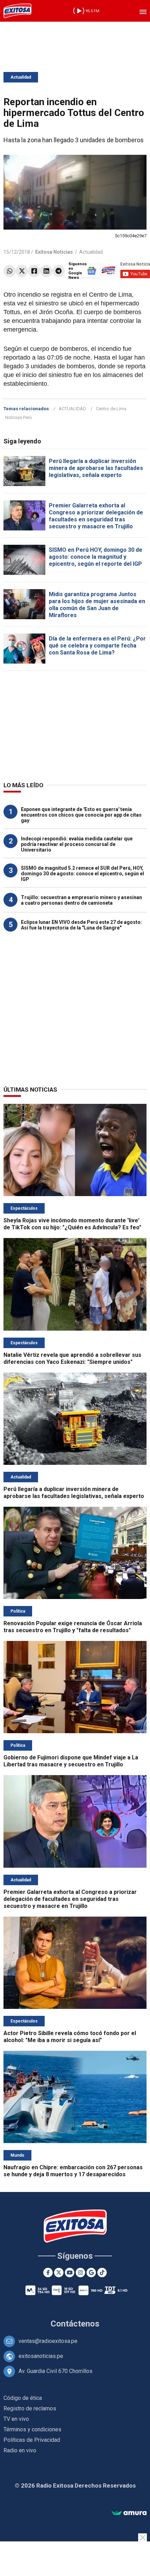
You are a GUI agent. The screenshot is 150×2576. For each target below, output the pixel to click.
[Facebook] (34, 271)
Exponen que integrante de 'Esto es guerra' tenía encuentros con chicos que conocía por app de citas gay (81, 815)
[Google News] (91, 2273)
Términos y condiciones (32, 2429)
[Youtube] (70, 2273)
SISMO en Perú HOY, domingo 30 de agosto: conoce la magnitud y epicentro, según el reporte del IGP (96, 557)
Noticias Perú (18, 417)
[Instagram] (80, 2273)
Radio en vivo (20, 2450)
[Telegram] (58, 271)
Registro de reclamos (30, 2408)
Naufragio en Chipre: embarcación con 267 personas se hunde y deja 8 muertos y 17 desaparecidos (73, 2171)
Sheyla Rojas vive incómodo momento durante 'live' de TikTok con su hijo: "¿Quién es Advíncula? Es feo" (72, 1224)
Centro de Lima (111, 409)
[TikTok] (102, 2273)
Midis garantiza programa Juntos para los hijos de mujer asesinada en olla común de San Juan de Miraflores (97, 605)
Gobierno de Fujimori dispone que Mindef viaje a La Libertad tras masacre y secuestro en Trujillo (71, 1761)
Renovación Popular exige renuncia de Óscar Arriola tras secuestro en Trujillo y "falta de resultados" (73, 1627)
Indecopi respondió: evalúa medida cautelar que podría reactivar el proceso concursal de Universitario (77, 844)
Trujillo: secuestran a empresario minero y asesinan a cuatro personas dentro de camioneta (81, 900)
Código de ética (23, 2398)
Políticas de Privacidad (32, 2440)
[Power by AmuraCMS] (129, 2513)
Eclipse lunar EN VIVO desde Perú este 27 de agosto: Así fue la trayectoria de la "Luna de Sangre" (81, 925)
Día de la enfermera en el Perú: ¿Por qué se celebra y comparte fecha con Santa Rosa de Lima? (97, 646)
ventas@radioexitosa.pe (48, 2341)
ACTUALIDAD (72, 409)
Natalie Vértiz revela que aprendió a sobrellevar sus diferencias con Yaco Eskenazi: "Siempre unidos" (72, 1358)
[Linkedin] (46, 271)
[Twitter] (22, 271)
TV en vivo (16, 2419)
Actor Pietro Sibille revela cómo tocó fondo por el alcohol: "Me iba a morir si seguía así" (70, 2037)
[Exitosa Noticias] (17, 11)
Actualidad (21, 77)
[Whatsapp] (10, 271)
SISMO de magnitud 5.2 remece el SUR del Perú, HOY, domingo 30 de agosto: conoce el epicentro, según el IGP (82, 874)
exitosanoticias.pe (41, 2356)
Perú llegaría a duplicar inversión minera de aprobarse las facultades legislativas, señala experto (96, 468)
